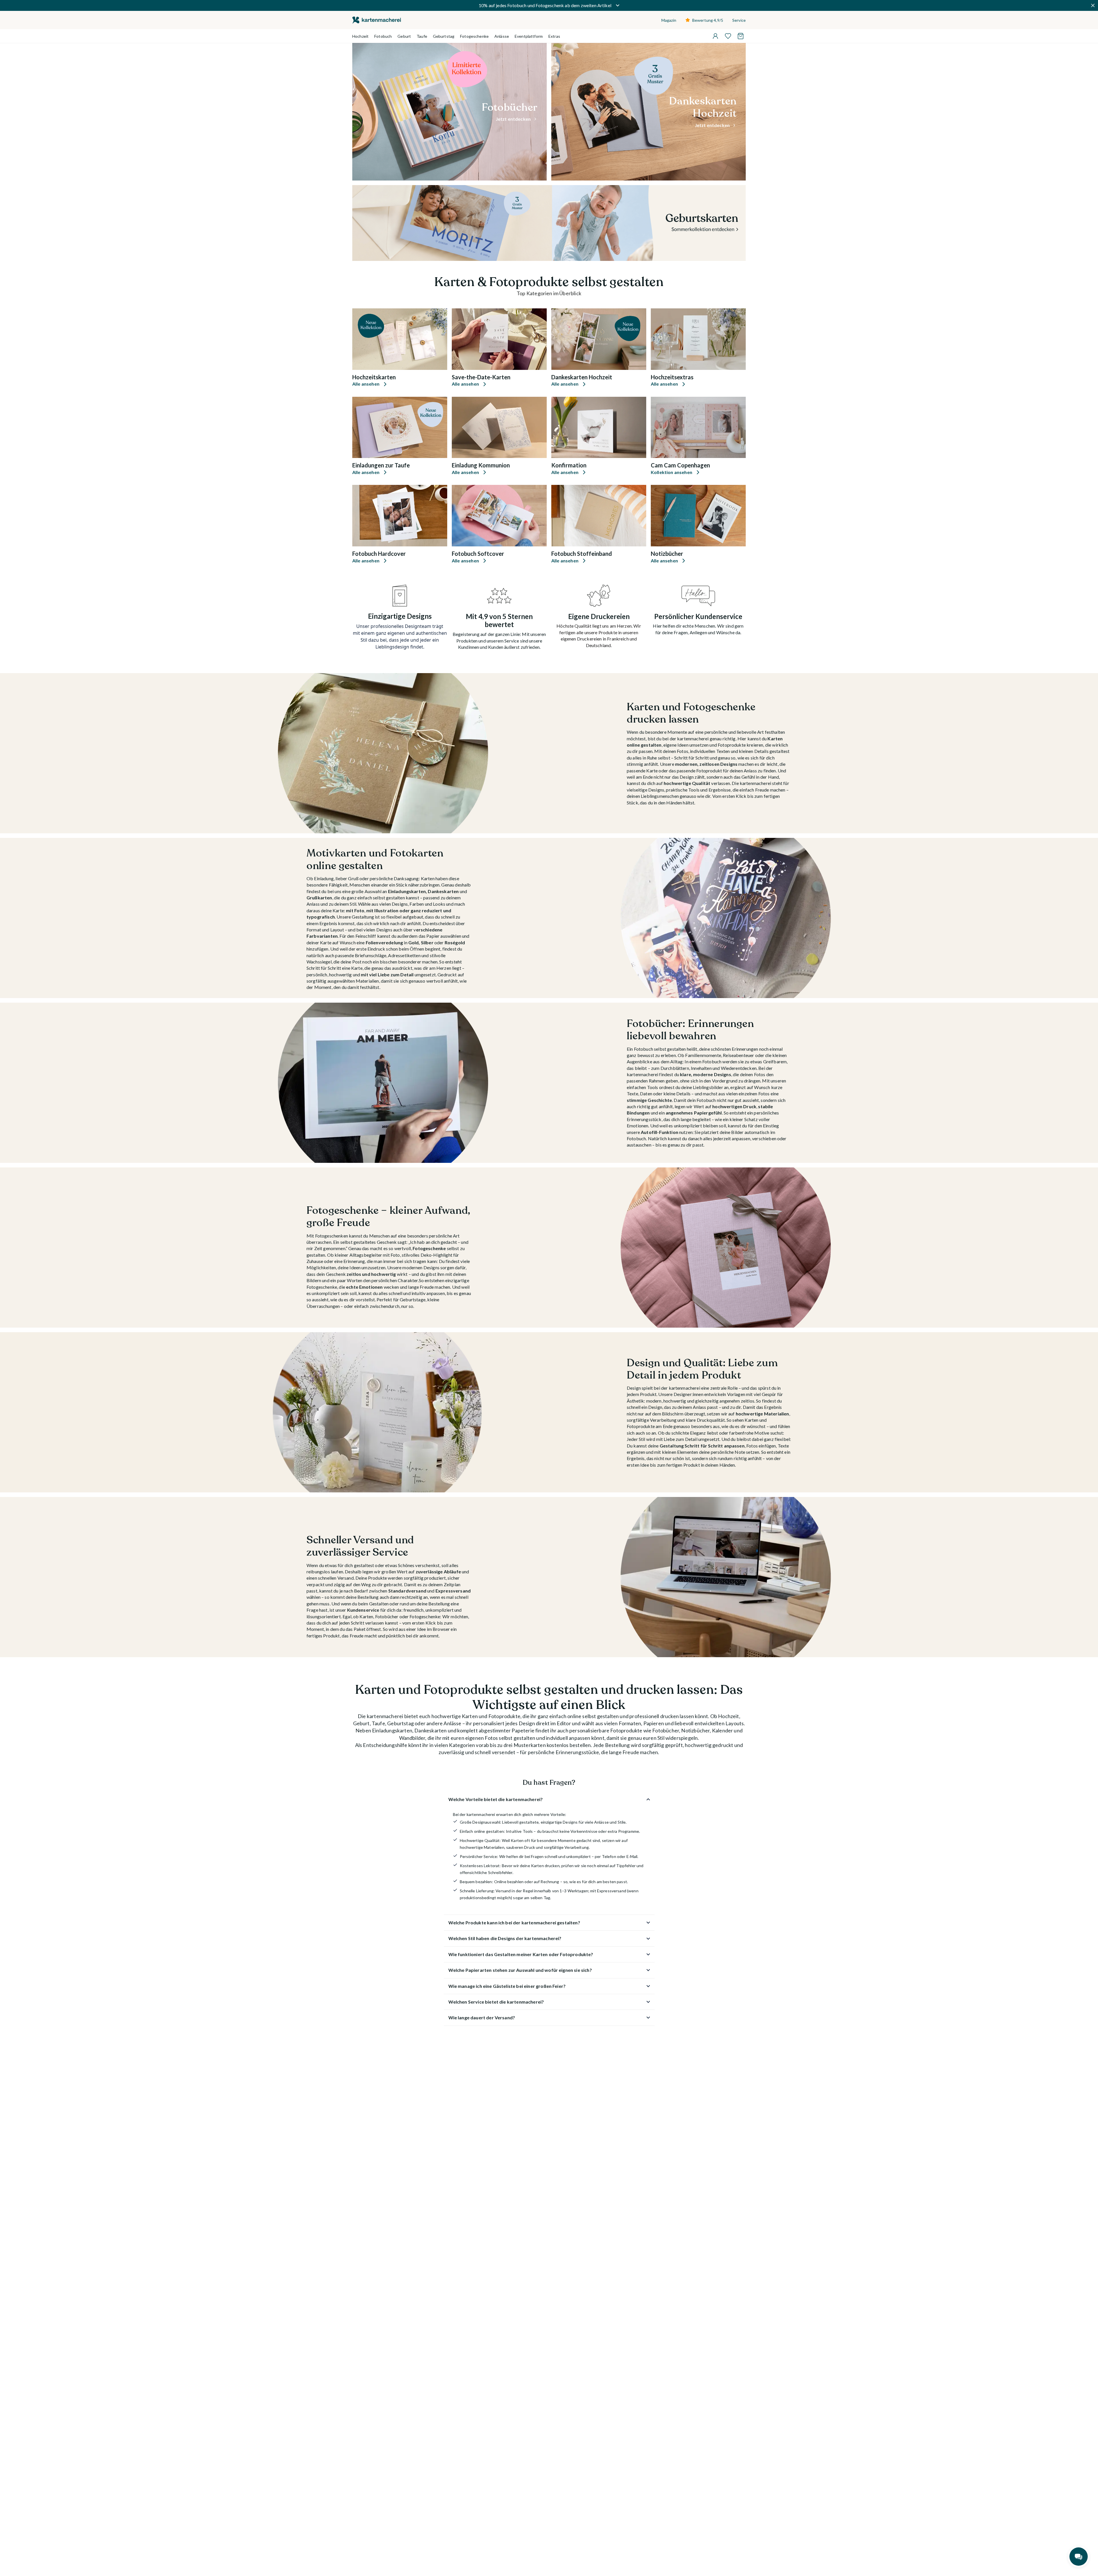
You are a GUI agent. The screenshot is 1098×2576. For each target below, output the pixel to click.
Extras (554, 36)
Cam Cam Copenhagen (680, 465)
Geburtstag (444, 36)
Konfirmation (569, 465)
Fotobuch (383, 36)
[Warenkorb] (741, 36)
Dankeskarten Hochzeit (582, 377)
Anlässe (502, 36)
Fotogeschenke (474, 36)
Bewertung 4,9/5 (708, 20)
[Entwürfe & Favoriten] (728, 36)
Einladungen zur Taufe (381, 465)
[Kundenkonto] (715, 36)
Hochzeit (360, 36)
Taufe (422, 36)
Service (739, 20)
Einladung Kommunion (481, 465)
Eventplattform (529, 36)
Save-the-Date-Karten (481, 377)
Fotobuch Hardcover (379, 554)
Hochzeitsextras (672, 377)
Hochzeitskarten (374, 377)
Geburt (404, 36)
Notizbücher (667, 554)
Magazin (669, 20)
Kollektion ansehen (672, 472)
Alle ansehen (366, 384)
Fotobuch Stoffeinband (582, 554)
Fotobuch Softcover (478, 554)
